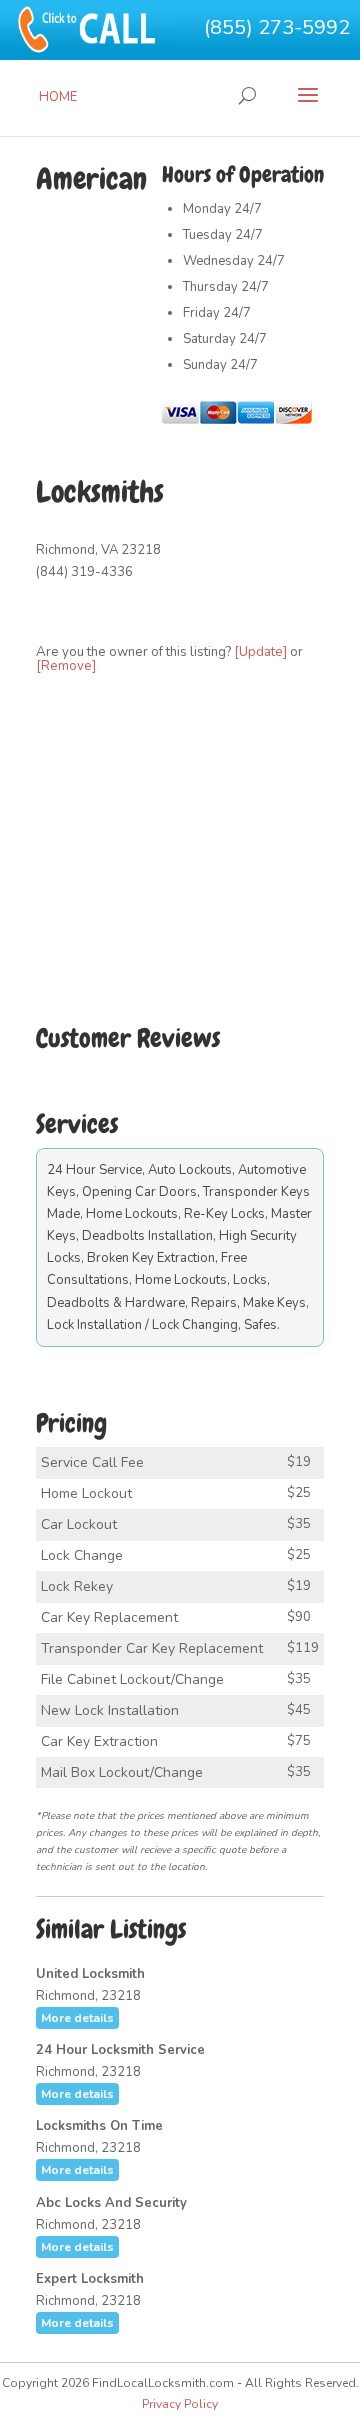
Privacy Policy (180, 2404)
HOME (58, 97)
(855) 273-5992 (277, 27)
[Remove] (66, 666)
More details (77, 2018)
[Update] (260, 652)
